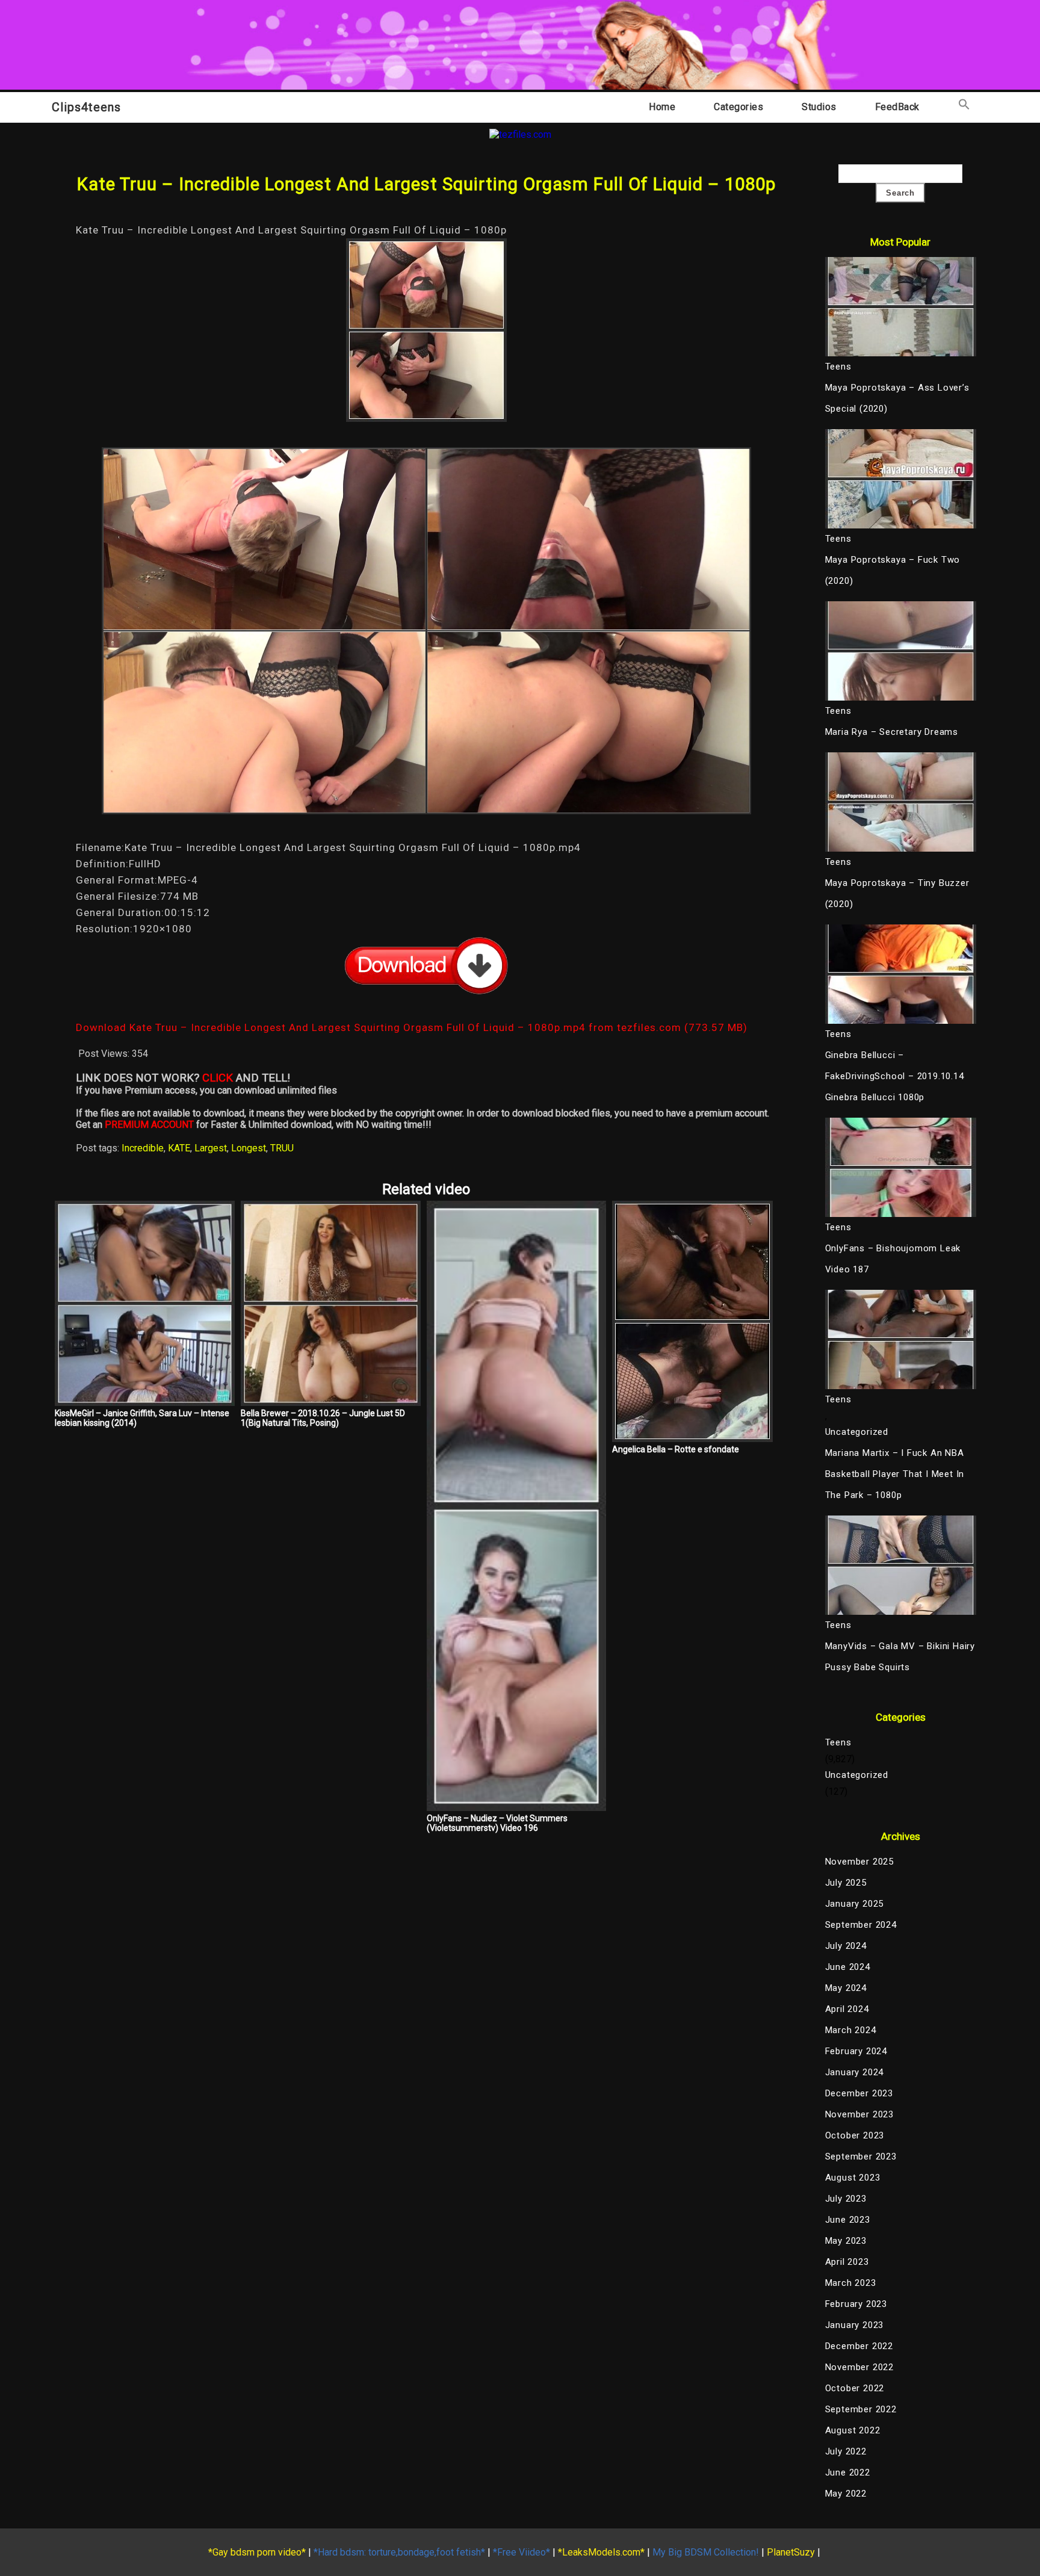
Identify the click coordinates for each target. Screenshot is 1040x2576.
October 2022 (855, 2388)
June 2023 (848, 2220)
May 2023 (846, 2241)
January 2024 (855, 2072)
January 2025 (855, 1904)
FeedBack (897, 107)
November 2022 (859, 2367)
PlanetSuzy (791, 2552)
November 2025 (859, 1862)
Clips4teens (86, 107)
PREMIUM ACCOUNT (149, 1125)
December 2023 (859, 2093)
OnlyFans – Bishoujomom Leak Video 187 (893, 1259)
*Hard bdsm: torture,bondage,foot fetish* (399, 2552)
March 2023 (851, 2283)
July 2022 (846, 2451)
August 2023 (853, 2178)
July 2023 (846, 2199)
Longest (249, 1148)
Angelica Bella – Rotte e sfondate (676, 1449)
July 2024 (846, 1946)
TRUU (282, 1148)
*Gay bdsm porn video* (257, 2552)
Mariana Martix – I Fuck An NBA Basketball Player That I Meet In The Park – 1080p (895, 1474)
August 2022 (853, 2430)
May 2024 (846, 1988)
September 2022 (861, 2409)
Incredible (143, 1148)
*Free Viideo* (522, 2552)
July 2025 (846, 1883)
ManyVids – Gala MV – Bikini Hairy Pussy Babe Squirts (900, 1657)
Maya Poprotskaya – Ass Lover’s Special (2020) (897, 398)
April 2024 (847, 2009)
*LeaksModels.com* (601, 2552)
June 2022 (848, 2472)
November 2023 (859, 2114)
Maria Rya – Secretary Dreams (892, 732)
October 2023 (855, 2135)
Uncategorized (857, 1432)
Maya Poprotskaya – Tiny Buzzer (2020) (897, 893)
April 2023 (847, 2262)
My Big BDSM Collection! (706, 2552)
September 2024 (861, 1925)
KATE (179, 1148)
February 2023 (856, 2304)
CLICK (218, 1078)
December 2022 (859, 2346)
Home (662, 107)
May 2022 (846, 2494)
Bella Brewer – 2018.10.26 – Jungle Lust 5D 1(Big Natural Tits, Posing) (323, 1418)
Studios (819, 107)
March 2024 (851, 2030)
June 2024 (848, 1967)
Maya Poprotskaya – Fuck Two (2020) (893, 570)
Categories (738, 107)
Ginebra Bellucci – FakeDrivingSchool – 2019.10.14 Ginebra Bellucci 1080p (895, 1076)
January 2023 (855, 2325)
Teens (838, 1742)
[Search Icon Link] (964, 107)
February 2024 (856, 2051)
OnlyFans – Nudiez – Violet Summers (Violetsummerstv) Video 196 (497, 1823)
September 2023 (861, 2156)
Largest (211, 1148)
